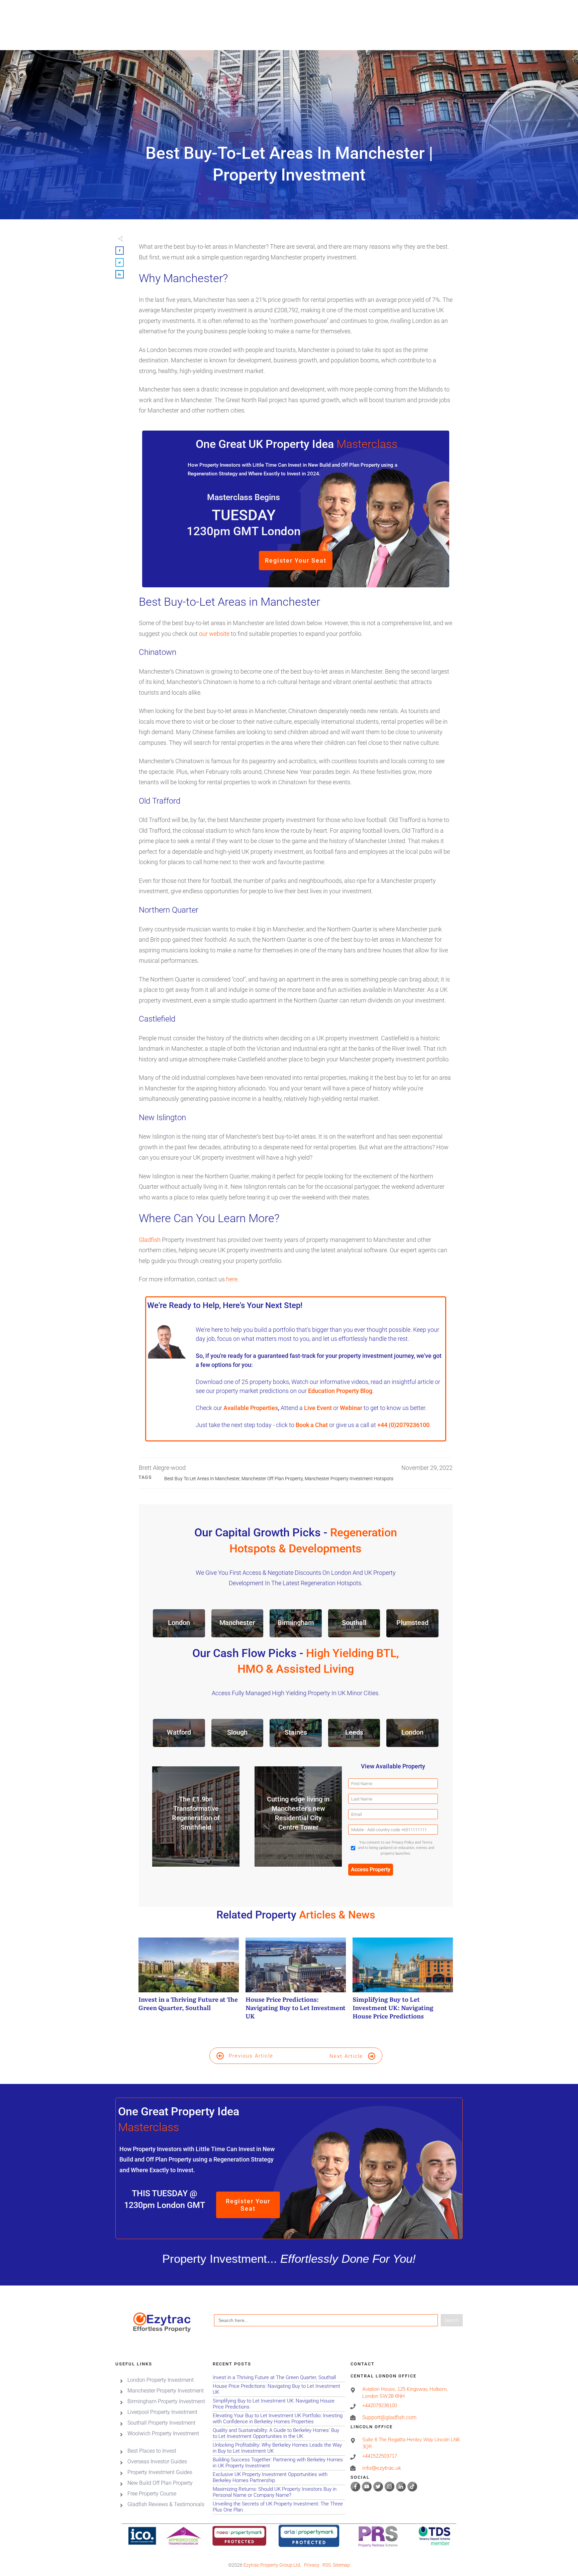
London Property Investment (161, 2380)
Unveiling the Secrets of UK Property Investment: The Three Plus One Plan (279, 2507)
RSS (327, 2565)
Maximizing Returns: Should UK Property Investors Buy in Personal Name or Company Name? (279, 2492)
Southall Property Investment (161, 2423)
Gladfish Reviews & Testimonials (166, 2504)
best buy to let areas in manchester (202, 1479)
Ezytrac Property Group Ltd (272, 2565)
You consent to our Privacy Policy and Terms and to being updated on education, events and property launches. (396, 1848)
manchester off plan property (272, 1479)
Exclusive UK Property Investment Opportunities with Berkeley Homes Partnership (279, 2478)
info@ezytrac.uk (382, 2468)
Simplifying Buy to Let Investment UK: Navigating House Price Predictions (403, 1982)
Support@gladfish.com (389, 2417)
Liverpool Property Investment (162, 2412)
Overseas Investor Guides (157, 2462)
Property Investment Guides (160, 2472)
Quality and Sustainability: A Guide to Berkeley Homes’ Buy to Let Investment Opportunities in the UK (279, 2433)
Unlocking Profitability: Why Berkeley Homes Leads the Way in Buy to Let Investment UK (279, 2448)
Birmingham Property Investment (166, 2401)
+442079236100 (380, 2406)
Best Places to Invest (152, 2451)
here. (232, 1279)
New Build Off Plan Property (160, 2483)
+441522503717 (380, 2456)
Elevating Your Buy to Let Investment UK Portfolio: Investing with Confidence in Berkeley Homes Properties (279, 2419)
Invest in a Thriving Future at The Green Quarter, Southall (189, 1982)
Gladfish (150, 1240)
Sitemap (341, 2565)
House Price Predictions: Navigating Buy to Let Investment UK (296, 1982)
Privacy (312, 2565)
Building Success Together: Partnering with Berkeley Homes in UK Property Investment (279, 2463)
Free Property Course (152, 2494)
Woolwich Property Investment (163, 2433)
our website (214, 634)
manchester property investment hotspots (349, 1479)
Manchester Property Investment (166, 2391)
